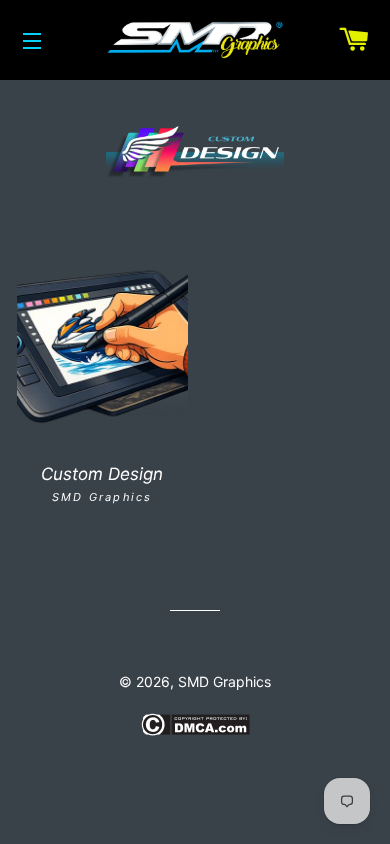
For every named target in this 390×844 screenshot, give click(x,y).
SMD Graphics (224, 681)
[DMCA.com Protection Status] (195, 730)
